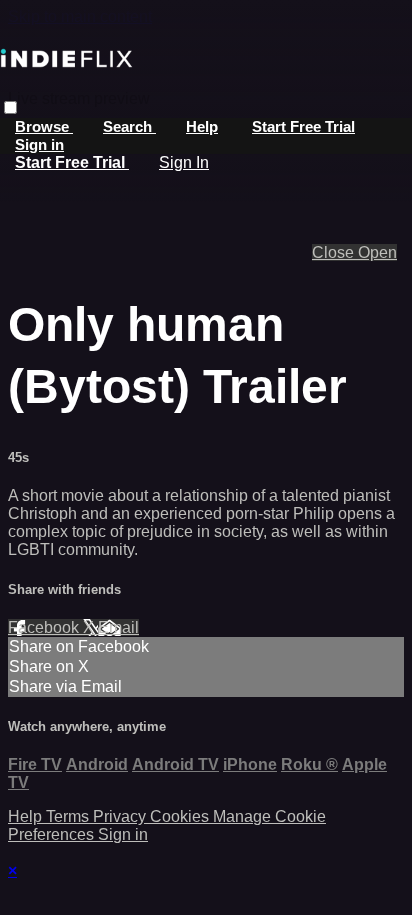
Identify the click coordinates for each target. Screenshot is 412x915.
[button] (10, 107)
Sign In (184, 162)
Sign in (39, 144)
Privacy (121, 816)
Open (377, 252)
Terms (69, 816)
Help (202, 126)
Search (129, 126)
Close (335, 252)
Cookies (181, 816)
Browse (44, 126)
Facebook (45, 627)
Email (118, 627)
